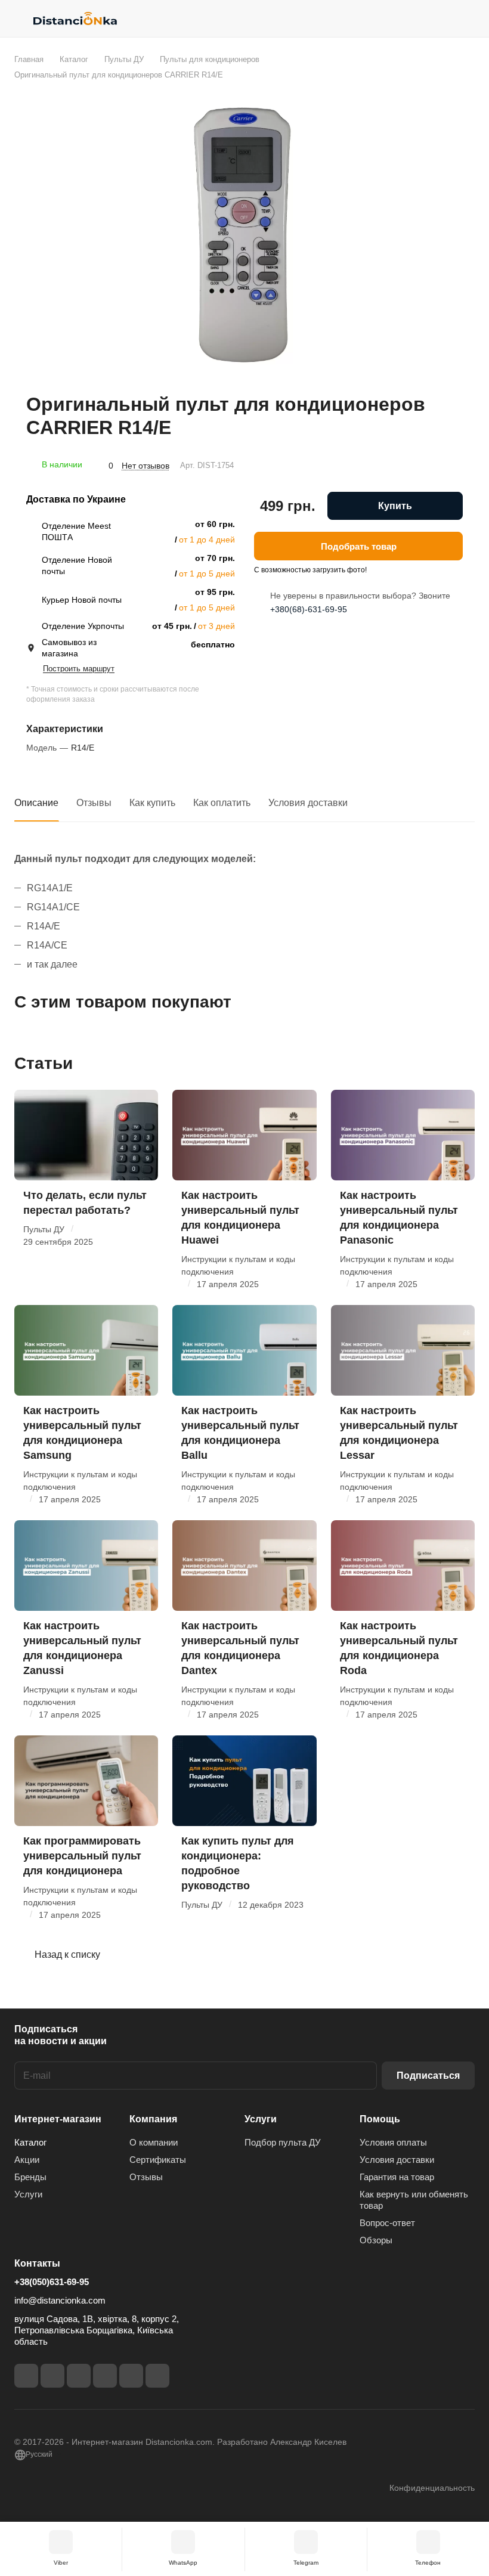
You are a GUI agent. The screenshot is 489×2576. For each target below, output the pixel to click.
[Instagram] (52, 2376)
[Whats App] (157, 2376)
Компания (153, 2119)
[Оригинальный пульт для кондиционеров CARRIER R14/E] (244, 237)
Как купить (152, 803)
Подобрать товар (359, 546)
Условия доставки (308, 803)
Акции (27, 2160)
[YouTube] (105, 2376)
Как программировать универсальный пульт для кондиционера (82, 1856)
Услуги (28, 2194)
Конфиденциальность (432, 2488)
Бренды (30, 2177)
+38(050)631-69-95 (52, 2282)
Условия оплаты (393, 2142)
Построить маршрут (79, 669)
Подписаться (428, 2076)
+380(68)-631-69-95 (309, 609)
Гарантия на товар (397, 2177)
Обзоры (376, 2240)
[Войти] (436, 18)
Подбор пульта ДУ (283, 2142)
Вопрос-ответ (387, 2223)
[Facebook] (26, 2376)
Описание (36, 803)
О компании (154, 2142)
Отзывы (94, 803)
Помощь (380, 2119)
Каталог (30, 2142)
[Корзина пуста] (467, 18)
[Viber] (131, 2376)
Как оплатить (222, 803)
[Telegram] (79, 2376)
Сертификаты (158, 2160)
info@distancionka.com (60, 2300)
